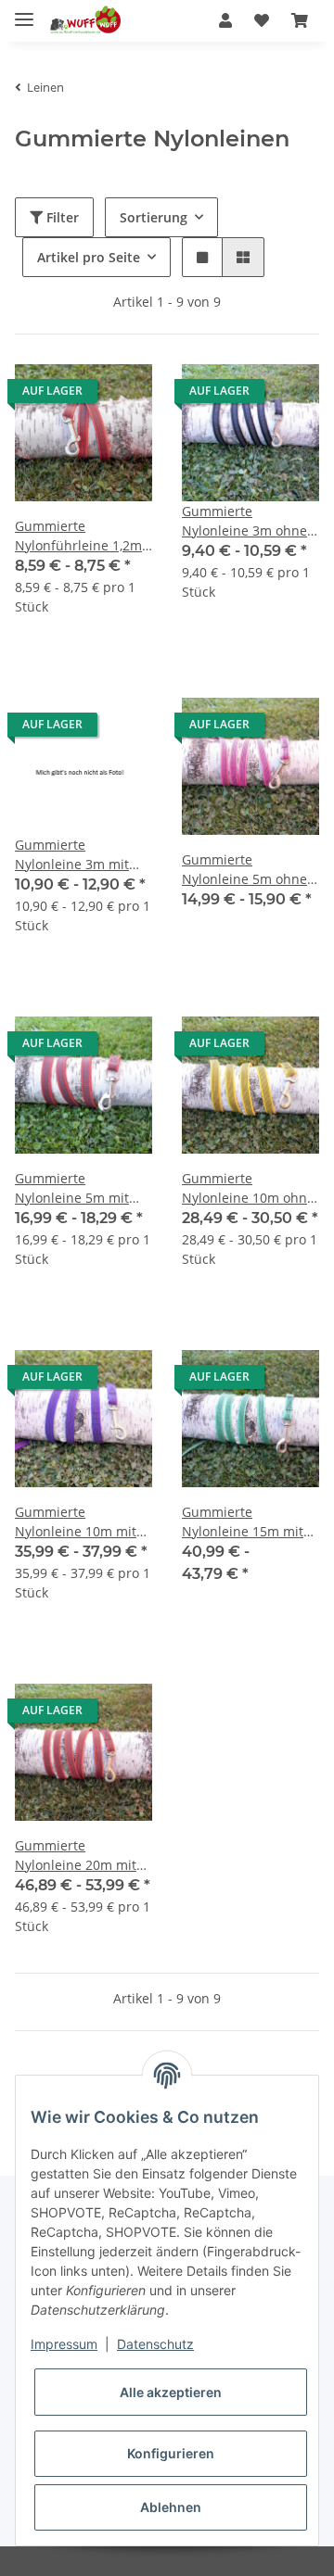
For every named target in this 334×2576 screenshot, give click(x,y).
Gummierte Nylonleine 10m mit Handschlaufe (76, 1522)
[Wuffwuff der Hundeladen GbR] (84, 21)
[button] (225, 20)
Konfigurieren (171, 2453)
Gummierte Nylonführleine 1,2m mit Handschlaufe (78, 536)
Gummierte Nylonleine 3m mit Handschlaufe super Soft (78, 855)
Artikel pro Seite (89, 257)
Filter (61, 217)
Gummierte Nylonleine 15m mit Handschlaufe (243, 1522)
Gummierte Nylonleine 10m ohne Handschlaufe (248, 1188)
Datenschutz (155, 2344)
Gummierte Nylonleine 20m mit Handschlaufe (76, 1856)
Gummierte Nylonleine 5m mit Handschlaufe (72, 1188)
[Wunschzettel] (262, 20)
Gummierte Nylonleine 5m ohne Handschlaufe (244, 870)
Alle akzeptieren (171, 2392)
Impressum (64, 2344)
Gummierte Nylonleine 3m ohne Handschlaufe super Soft (245, 521)
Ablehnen (171, 2507)
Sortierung (154, 217)
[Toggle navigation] (24, 12)
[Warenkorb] (300, 20)
